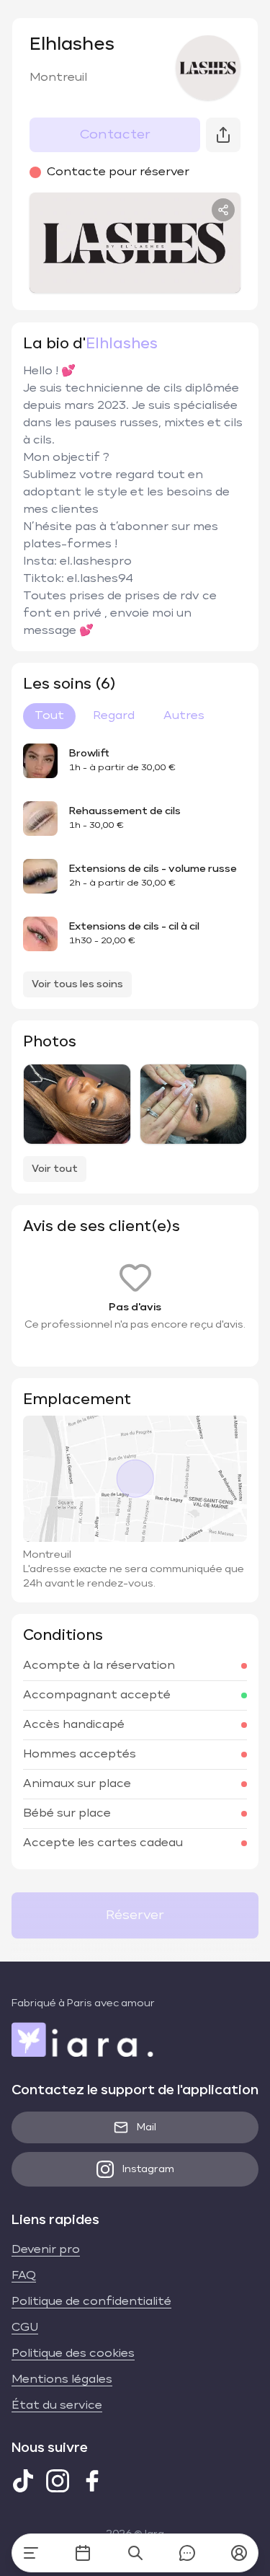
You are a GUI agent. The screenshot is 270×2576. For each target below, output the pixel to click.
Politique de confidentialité (91, 2302)
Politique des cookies (73, 2354)
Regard (114, 716)
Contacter (115, 135)
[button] (239, 2553)
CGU (25, 2328)
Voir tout (55, 1169)
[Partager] (223, 210)
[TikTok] (23, 2481)
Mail (147, 2127)
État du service (57, 2406)
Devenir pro (46, 2250)
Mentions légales (62, 2380)
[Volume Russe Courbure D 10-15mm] (77, 1104)
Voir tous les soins (77, 984)
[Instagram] (58, 2481)
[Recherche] (135, 2553)
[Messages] (187, 2553)
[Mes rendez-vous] (83, 2553)
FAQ (24, 2276)
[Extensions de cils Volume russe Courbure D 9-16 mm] (194, 1104)
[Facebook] (92, 2481)
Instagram (148, 2169)
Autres (184, 716)
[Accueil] (31, 2553)
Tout (49, 716)
